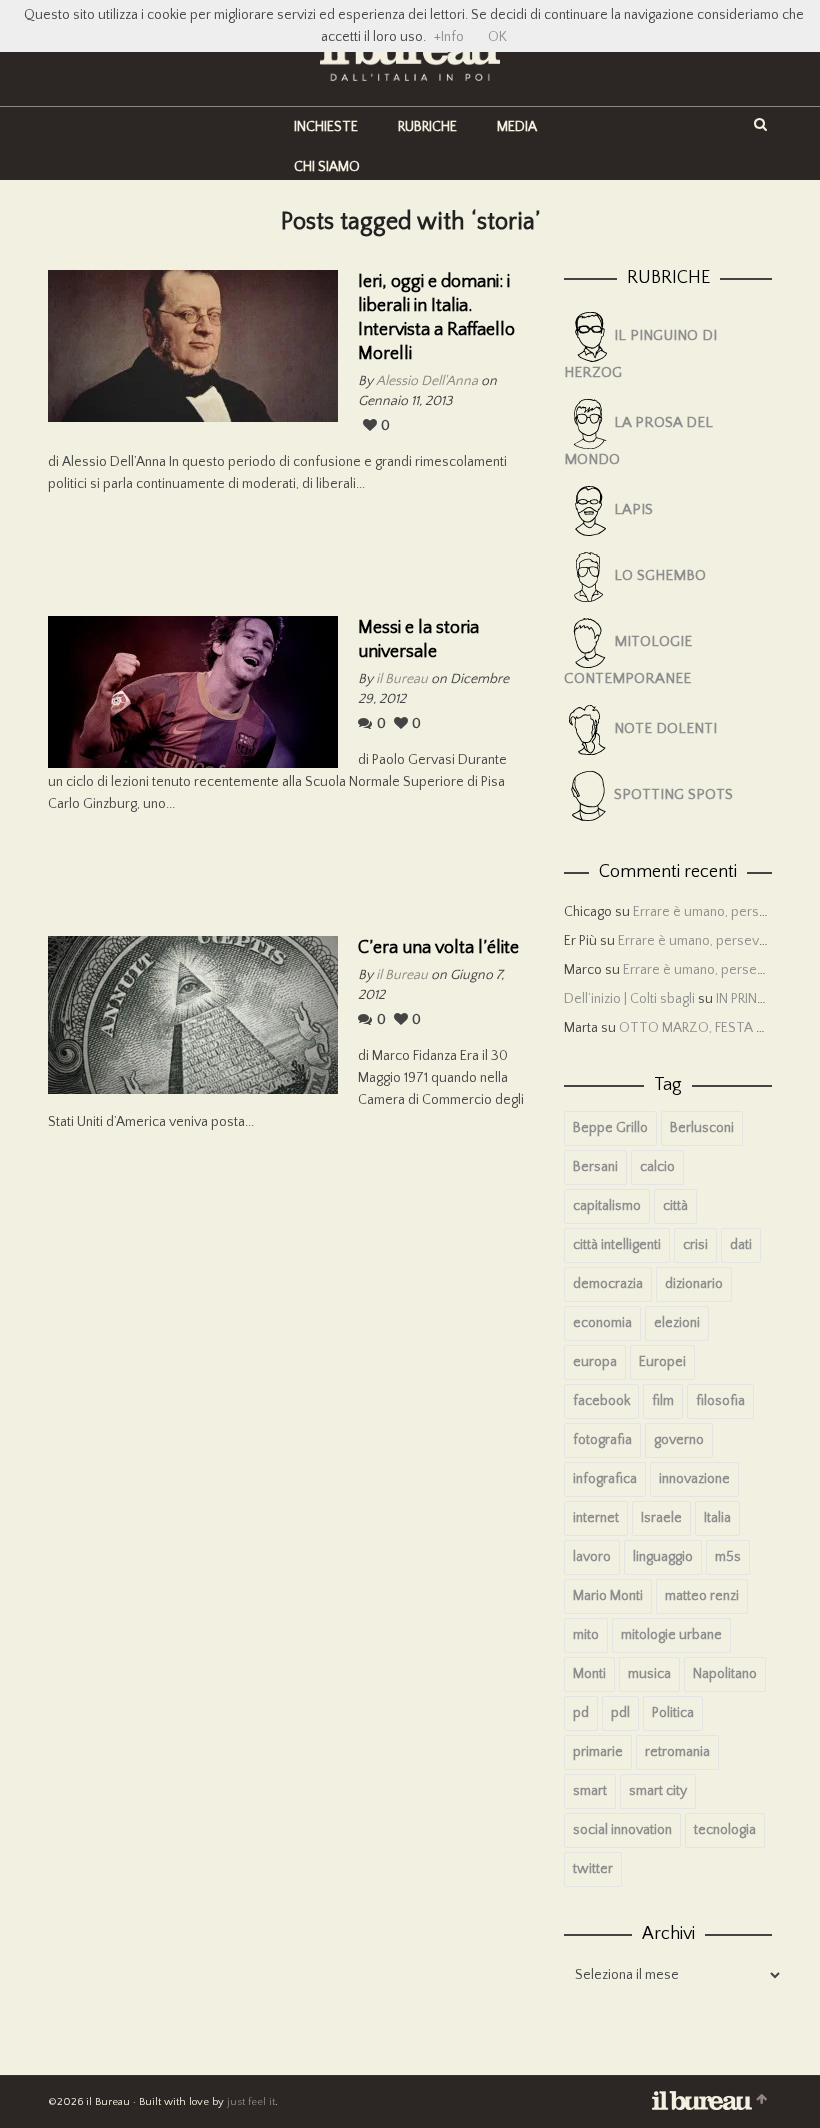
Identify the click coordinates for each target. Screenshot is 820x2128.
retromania (677, 1752)
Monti (589, 1674)
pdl (620, 1713)
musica (649, 1674)
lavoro (592, 1557)
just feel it (251, 2102)
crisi (695, 1245)
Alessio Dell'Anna (427, 381)
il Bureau (402, 679)
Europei (662, 1362)
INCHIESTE (326, 127)
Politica (673, 1713)
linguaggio (663, 1557)
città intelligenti (617, 1245)
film (663, 1401)
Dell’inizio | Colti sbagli (629, 999)
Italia (717, 1518)
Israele (661, 1518)
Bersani (595, 1167)
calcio (657, 1167)
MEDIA (517, 127)
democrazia (608, 1284)
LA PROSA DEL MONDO (638, 441)
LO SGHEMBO (660, 575)
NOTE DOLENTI (665, 728)
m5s (728, 1557)
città (675, 1206)
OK (497, 37)
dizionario (694, 1284)
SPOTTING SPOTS (673, 794)
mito (586, 1635)
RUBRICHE (427, 127)
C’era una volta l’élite (438, 948)
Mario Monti (608, 1596)
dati (741, 1245)
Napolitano (725, 1674)
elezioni (677, 1323)
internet (596, 1518)
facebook (601, 1401)
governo (679, 1440)
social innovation (622, 1830)
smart (590, 1791)
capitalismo (607, 1206)
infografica (605, 1479)
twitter (593, 1869)
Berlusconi (702, 1128)
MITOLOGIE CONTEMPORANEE (628, 660)
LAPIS (633, 509)
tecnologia (725, 1830)
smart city (658, 1791)
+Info (449, 37)
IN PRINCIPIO (753, 999)
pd (581, 1713)
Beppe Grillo (610, 1128)
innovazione (694, 1479)
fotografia (602, 1440)
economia (602, 1323)
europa (595, 1362)
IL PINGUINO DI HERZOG (640, 354)
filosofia (720, 1401)
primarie (598, 1752)
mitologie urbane (671, 1635)
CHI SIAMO (327, 167)
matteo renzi (702, 1596)
